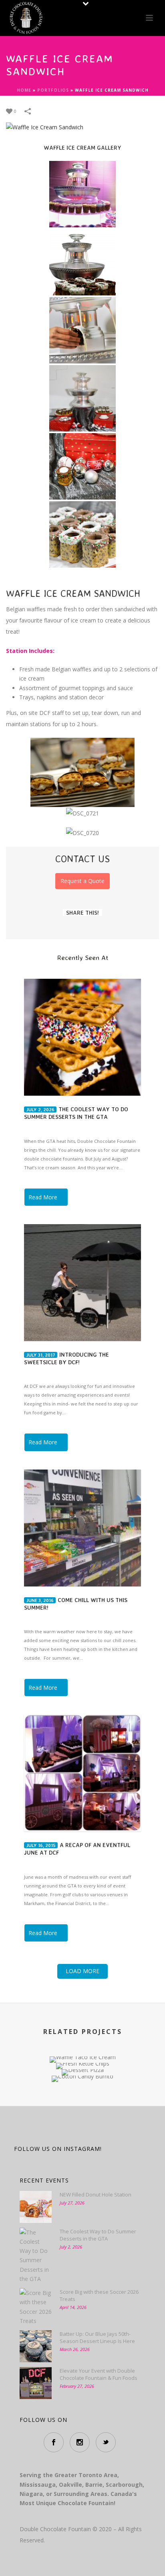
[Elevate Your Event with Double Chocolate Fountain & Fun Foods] (36, 2383)
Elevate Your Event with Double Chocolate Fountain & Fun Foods (99, 2374)
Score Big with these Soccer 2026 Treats (99, 2295)
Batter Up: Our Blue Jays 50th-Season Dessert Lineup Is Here (97, 2337)
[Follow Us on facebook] (54, 2442)
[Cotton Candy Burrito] (82, 2104)
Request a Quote (82, 881)
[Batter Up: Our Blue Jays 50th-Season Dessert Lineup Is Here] (36, 2346)
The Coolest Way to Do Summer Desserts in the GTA (98, 2235)
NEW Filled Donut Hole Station (96, 2195)
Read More (43, 1197)
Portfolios (53, 90)
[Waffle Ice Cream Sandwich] (45, 127)
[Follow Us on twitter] (106, 2442)
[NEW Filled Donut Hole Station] (36, 2207)
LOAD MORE (82, 1971)
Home (24, 90)
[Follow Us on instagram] (80, 2442)
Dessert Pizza (83, 2045)
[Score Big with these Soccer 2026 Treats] (36, 2307)
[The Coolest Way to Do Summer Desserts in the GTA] (36, 2256)
